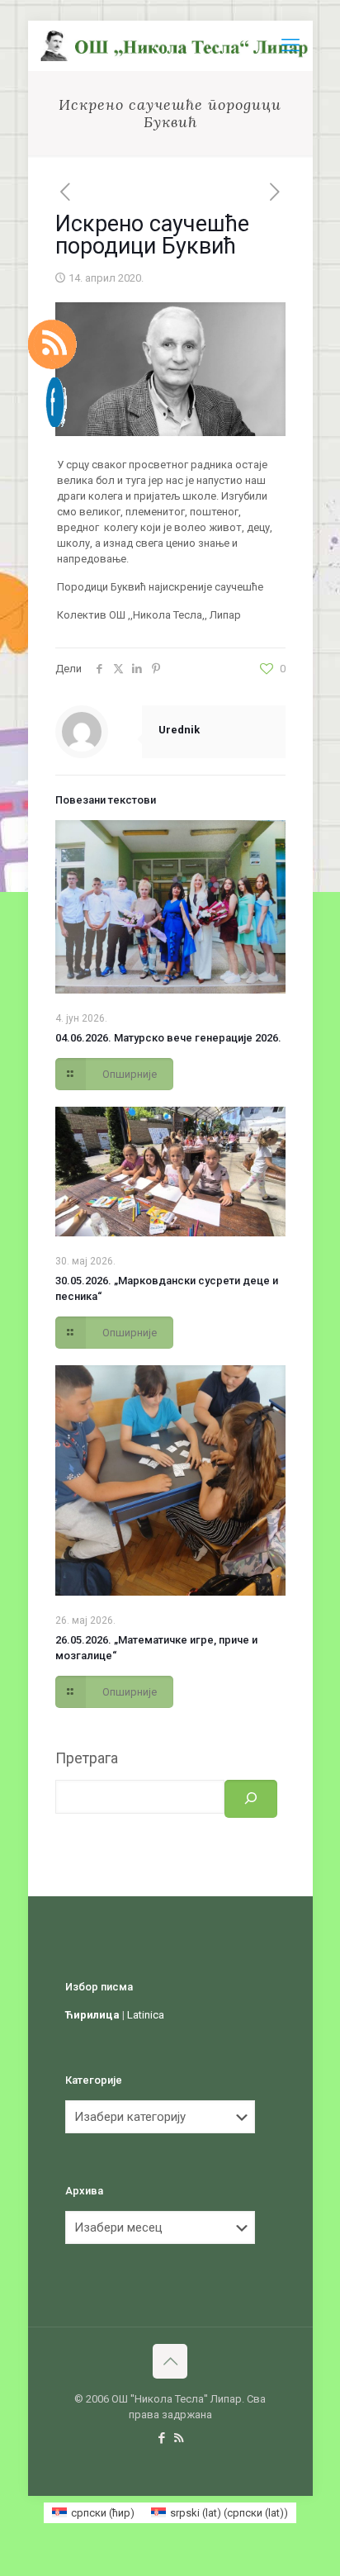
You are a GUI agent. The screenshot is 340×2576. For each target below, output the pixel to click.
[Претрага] (251, 1799)
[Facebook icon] (161, 2438)
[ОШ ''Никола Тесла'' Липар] (177, 45)
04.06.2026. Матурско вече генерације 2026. (168, 1038)
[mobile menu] (290, 45)
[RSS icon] (179, 2438)
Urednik (179, 730)
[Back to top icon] (170, 2361)
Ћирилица (92, 2015)
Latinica (146, 2015)
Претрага (87, 1758)
